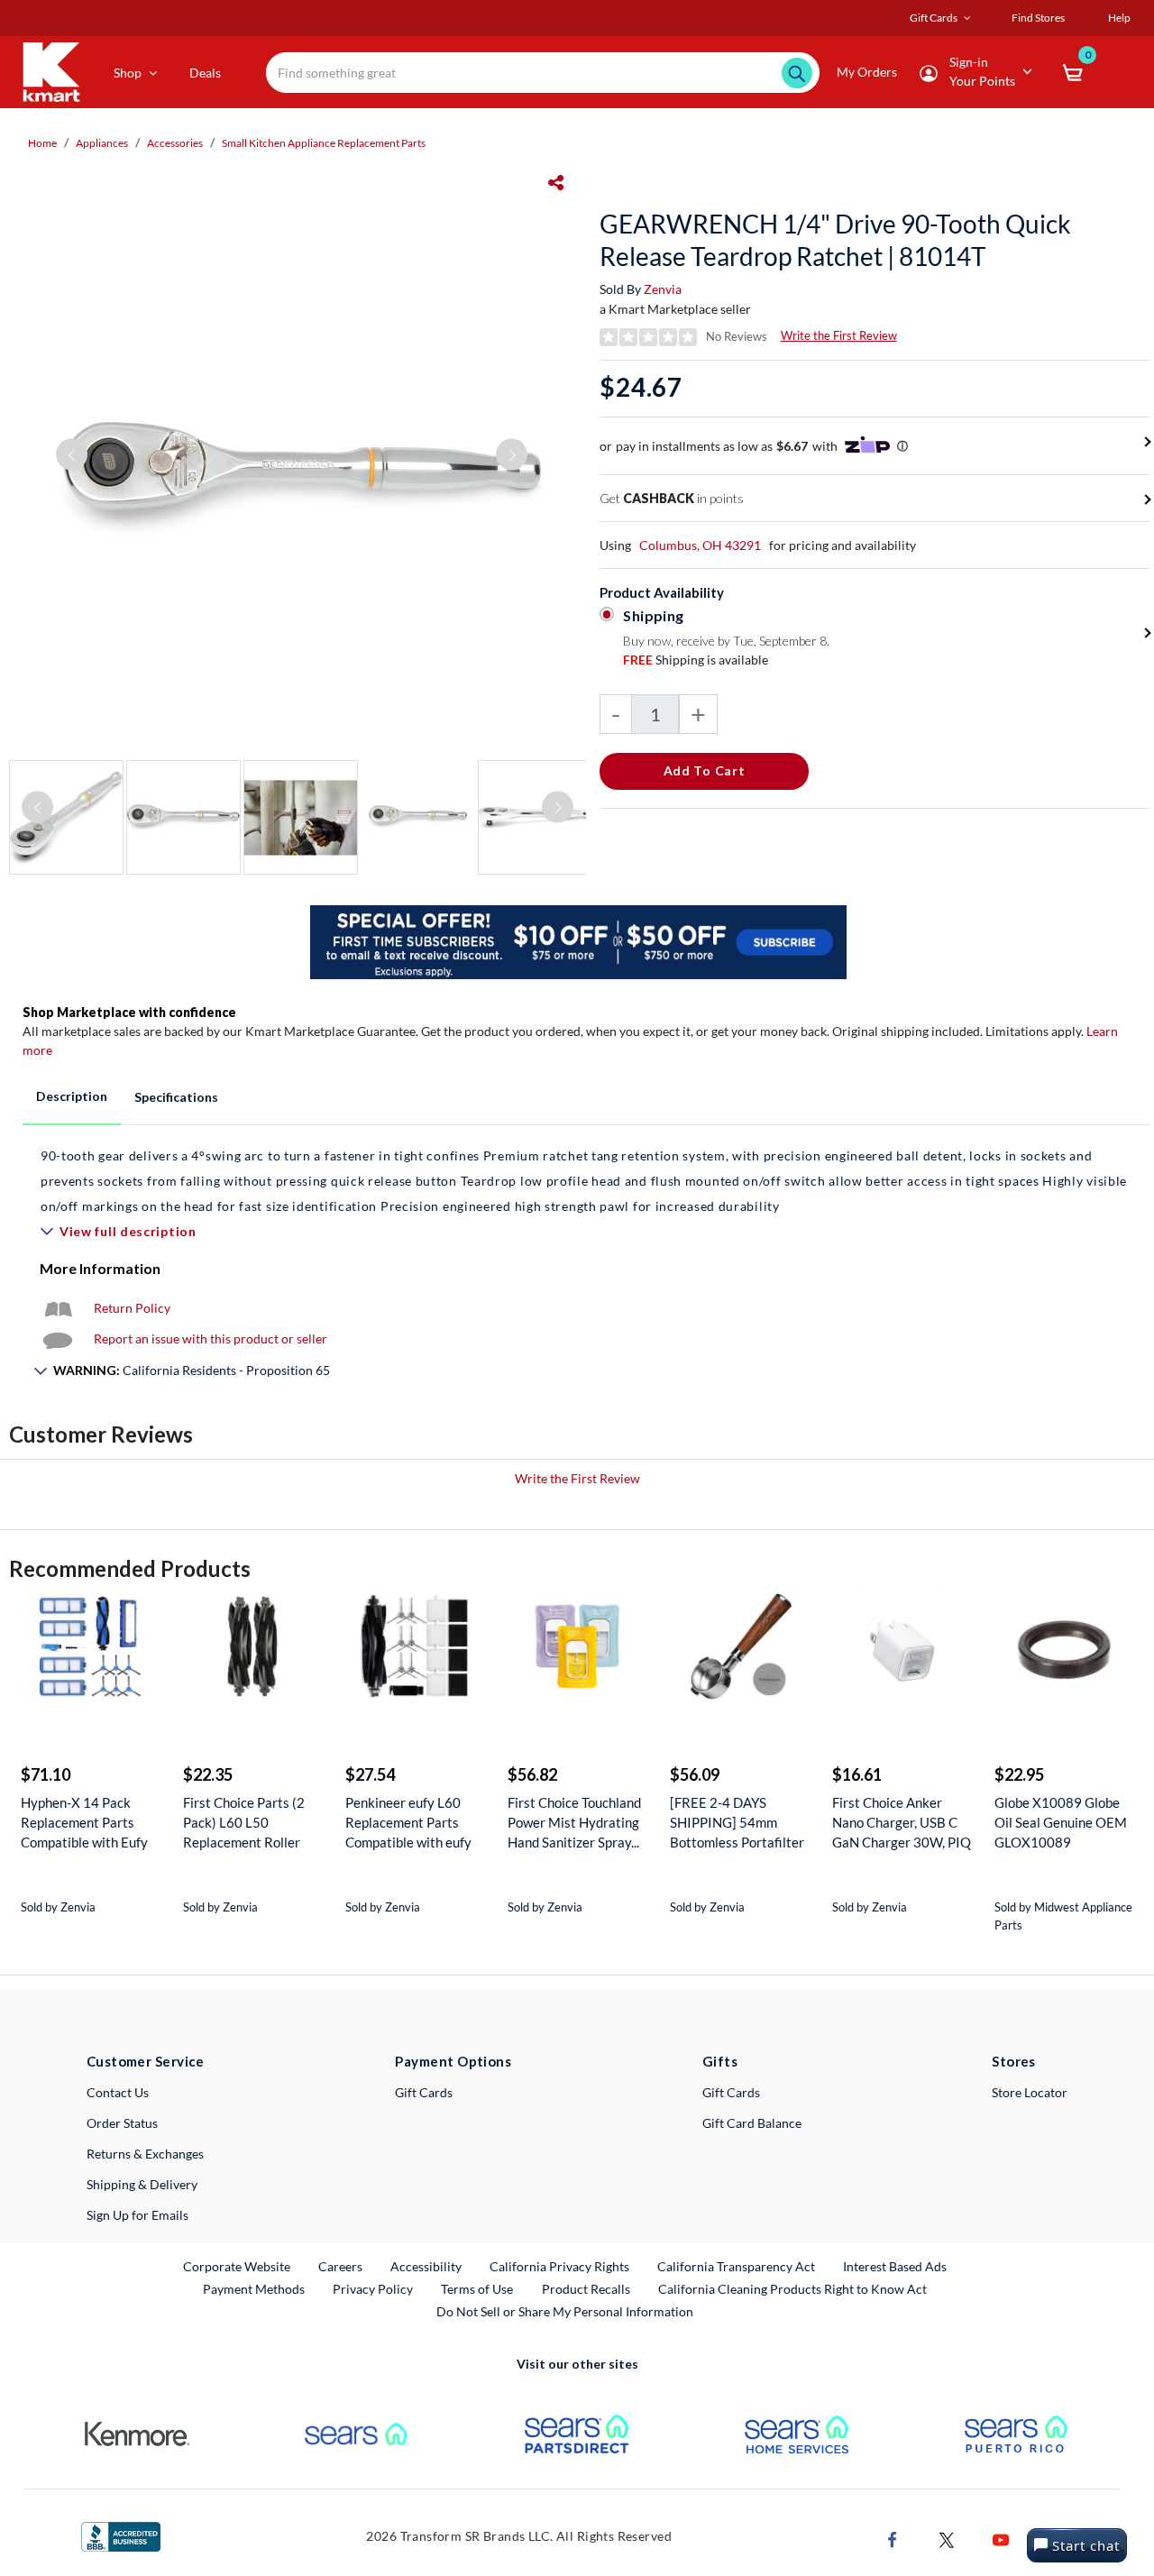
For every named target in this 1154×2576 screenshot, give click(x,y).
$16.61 (857, 1774)
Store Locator (1030, 2092)
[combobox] (543, 73)
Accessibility (426, 2266)
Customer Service (146, 2061)
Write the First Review (839, 335)
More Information (100, 1268)
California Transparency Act (736, 2266)
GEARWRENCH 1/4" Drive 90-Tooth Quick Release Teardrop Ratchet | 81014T (835, 240)
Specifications (176, 1097)
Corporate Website (238, 2266)
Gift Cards (424, 2092)
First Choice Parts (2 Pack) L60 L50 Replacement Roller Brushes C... (244, 1823)
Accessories (175, 143)
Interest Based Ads (895, 2266)
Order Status (122, 2123)
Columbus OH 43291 (700, 545)
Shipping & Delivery (142, 2184)
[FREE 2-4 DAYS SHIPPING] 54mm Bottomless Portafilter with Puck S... (737, 1823)
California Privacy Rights (559, 2266)
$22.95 (1019, 1774)
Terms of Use (477, 2289)
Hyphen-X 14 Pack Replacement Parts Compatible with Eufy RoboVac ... (84, 1823)
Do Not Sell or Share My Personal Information (565, 2311)
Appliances (102, 143)
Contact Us (118, 2092)
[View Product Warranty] (58, 1308)
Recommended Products (130, 1568)
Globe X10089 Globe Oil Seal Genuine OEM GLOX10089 (1061, 1822)
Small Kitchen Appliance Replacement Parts (324, 143)
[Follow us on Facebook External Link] (893, 2539)
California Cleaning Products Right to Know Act (792, 2289)
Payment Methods (254, 2289)
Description (72, 1096)
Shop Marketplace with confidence (129, 1012)
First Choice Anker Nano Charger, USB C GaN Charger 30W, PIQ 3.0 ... (902, 1823)
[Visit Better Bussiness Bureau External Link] (121, 2535)
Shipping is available (696, 660)
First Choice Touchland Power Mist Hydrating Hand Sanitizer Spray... (574, 1822)
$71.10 (46, 1774)
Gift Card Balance (752, 2123)
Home (42, 143)
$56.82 (532, 1774)
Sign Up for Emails (137, 2215)
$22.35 (208, 1774)
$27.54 (370, 1774)
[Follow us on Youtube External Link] (1001, 2539)
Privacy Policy (373, 2289)
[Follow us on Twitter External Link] (947, 2539)
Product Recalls (587, 2288)
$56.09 (695, 1774)
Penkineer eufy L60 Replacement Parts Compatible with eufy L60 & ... (408, 1823)
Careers (341, 2266)
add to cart (705, 770)
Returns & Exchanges (145, 2154)
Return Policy (132, 1308)
